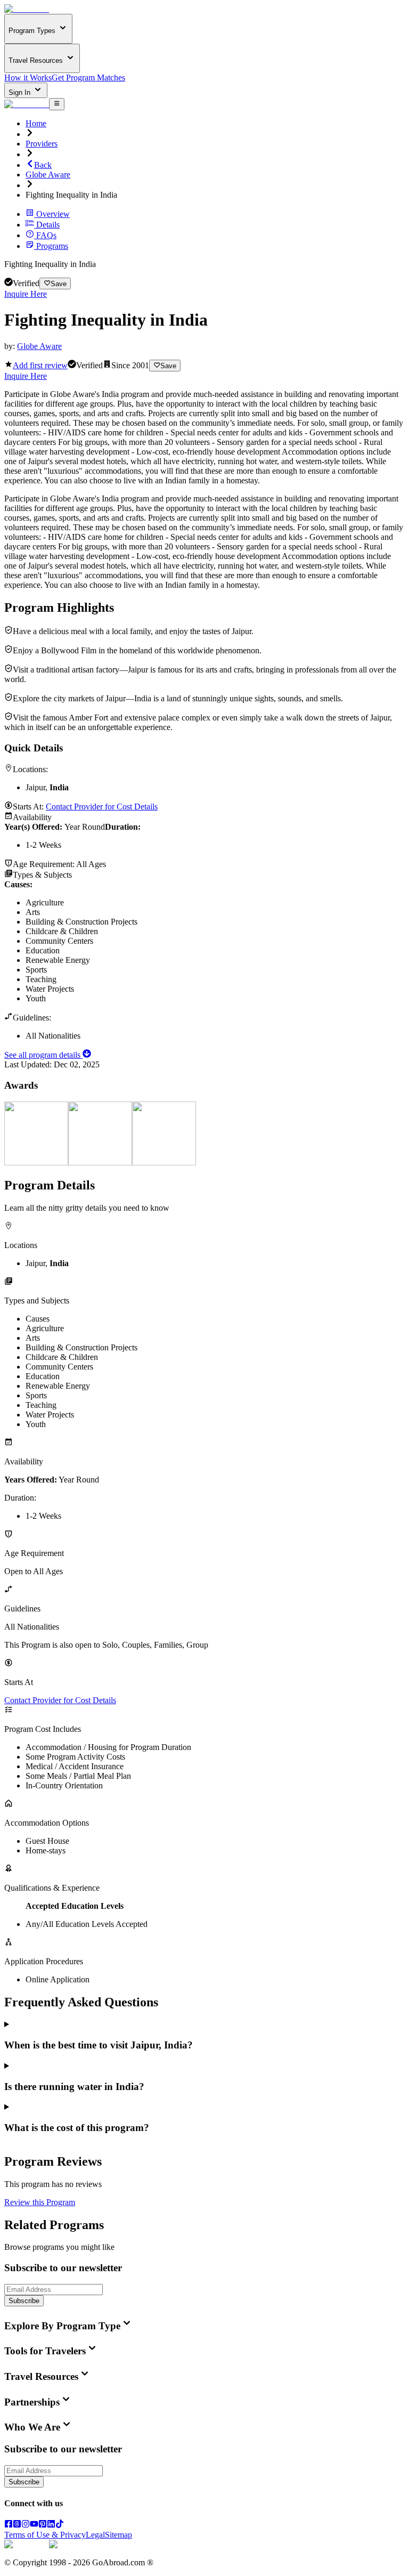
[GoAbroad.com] (27, 9)
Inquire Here (26, 294)
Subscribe (24, 2301)
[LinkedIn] (51, 2525)
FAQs (46, 235)
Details (48, 225)
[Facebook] (9, 2525)
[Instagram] (26, 2525)
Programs (52, 246)
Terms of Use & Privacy (45, 2535)
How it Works (28, 78)
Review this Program (40, 2202)
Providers (42, 144)
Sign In (21, 92)
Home (36, 123)
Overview (53, 214)
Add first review (40, 365)
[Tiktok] (60, 2525)
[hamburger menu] (57, 104)
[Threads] (17, 2525)
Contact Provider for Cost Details (102, 807)
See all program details (43, 1055)
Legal (95, 2535)
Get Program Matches (88, 78)
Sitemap (118, 2535)
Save (59, 284)
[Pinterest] (43, 2525)
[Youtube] (34, 2525)
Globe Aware (48, 175)
